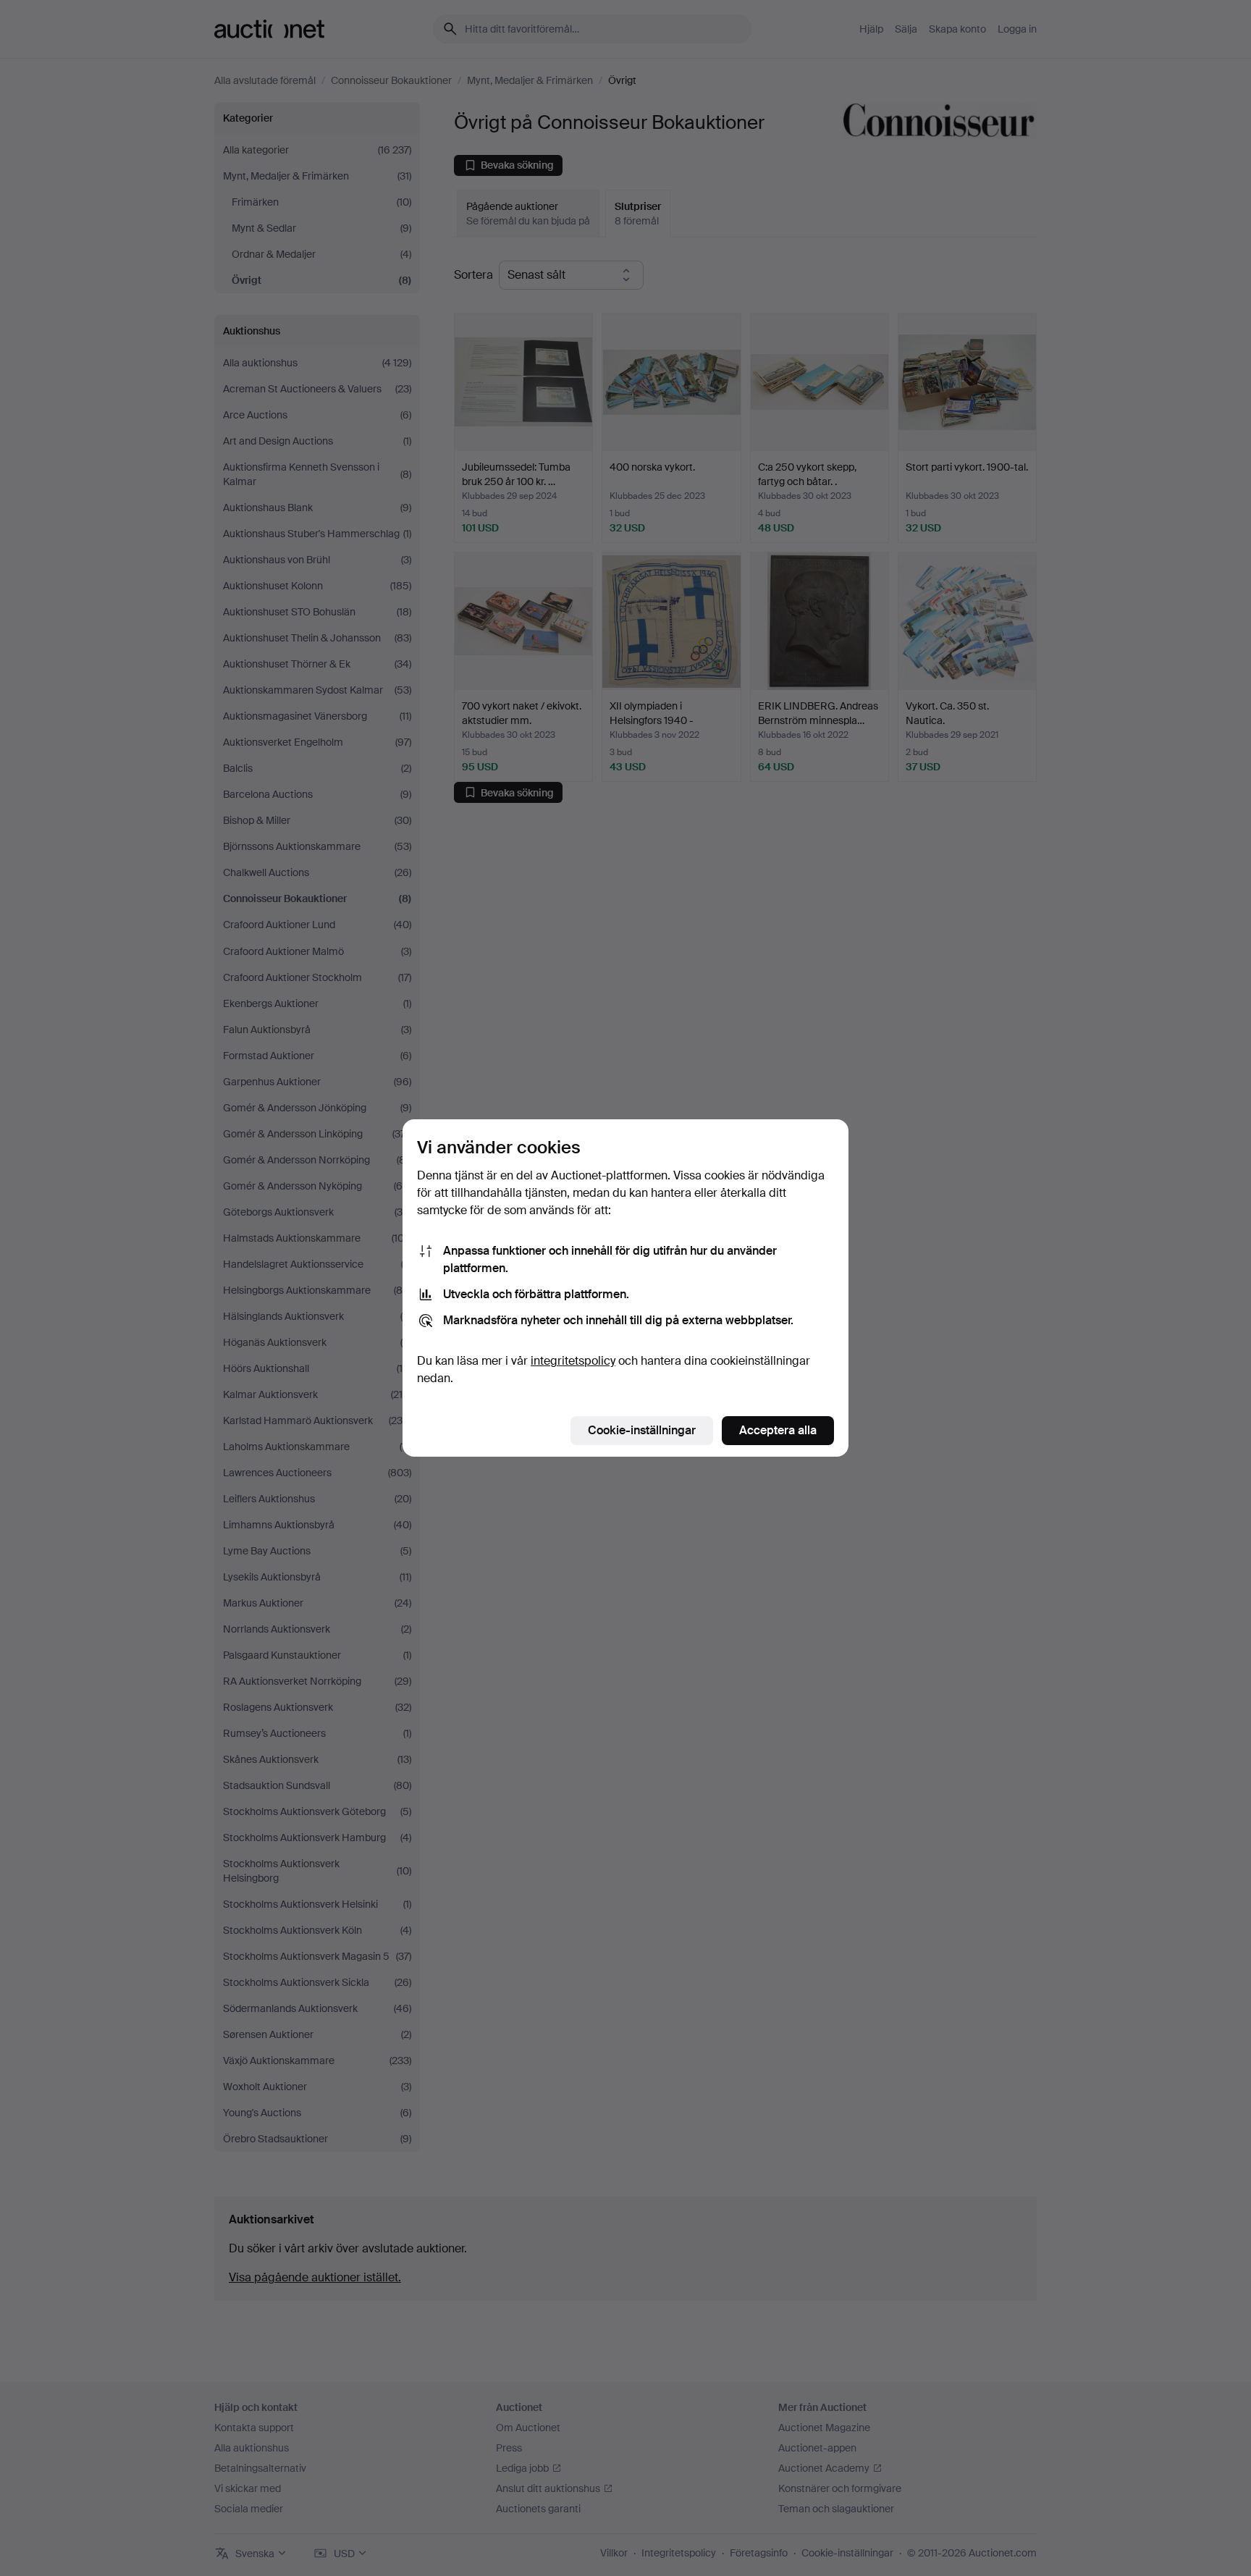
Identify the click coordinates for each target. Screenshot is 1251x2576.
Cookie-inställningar (642, 1430)
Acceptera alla (778, 1430)
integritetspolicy (573, 1361)
